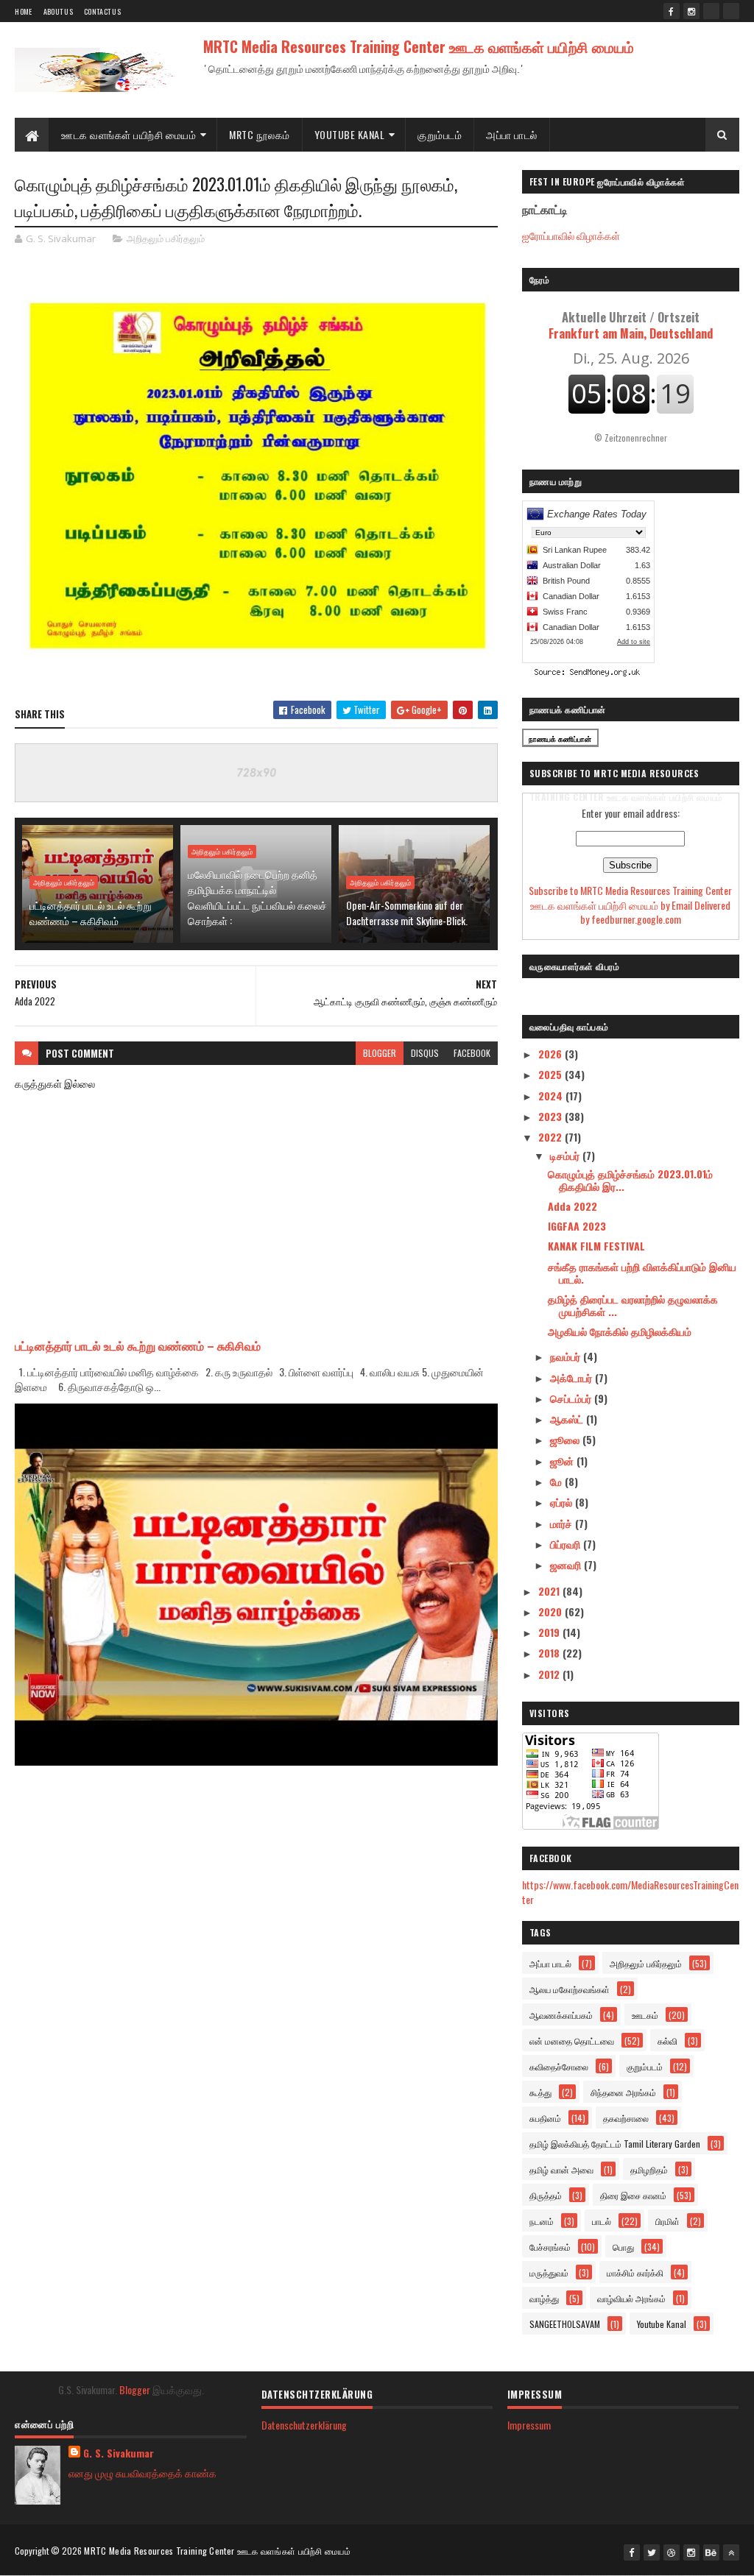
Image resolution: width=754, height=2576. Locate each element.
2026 (552, 1054)
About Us (58, 11)
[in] (731, 11)
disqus (425, 1053)
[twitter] (652, 2552)
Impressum (529, 2425)
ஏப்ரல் (563, 1502)
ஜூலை (566, 1439)
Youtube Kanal (662, 2324)
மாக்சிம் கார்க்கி (635, 2272)
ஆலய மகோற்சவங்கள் (570, 1989)
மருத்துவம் (549, 2272)
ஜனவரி (567, 1564)
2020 (552, 1611)
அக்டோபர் (572, 1377)
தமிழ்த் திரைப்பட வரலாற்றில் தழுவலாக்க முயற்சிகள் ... (633, 1305)
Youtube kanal (350, 134)
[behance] (711, 2552)
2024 (552, 1096)
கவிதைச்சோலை (559, 2066)
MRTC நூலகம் (260, 134)
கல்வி (667, 2041)
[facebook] (672, 11)
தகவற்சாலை (626, 2118)
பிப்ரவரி (567, 1544)
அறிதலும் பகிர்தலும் (166, 238)
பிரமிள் (667, 2221)
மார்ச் (563, 1523)
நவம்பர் (567, 1356)
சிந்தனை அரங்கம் (623, 2092)
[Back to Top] (731, 2552)
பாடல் (602, 2221)
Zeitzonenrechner (636, 438)
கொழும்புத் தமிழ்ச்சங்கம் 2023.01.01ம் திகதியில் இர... (630, 1180)
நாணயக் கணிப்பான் (560, 739)
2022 (552, 1137)
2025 (552, 1074)
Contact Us (102, 11)
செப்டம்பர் (572, 1398)
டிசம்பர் (566, 1155)
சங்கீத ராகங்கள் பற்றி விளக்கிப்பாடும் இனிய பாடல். (642, 1273)
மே (557, 1481)
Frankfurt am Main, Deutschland (631, 325)
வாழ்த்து (544, 2298)
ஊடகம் (645, 2015)
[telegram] (711, 11)
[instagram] (691, 11)
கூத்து (540, 2092)
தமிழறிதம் (649, 2169)
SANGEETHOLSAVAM (565, 2324)
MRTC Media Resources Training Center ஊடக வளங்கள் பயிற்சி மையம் (419, 46)
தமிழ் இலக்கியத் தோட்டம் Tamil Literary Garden (615, 2144)
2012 (550, 1674)
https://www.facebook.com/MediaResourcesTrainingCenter (630, 1892)
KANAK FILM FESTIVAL (596, 1246)
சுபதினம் (545, 2118)
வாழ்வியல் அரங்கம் (631, 2298)
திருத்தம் (546, 2195)
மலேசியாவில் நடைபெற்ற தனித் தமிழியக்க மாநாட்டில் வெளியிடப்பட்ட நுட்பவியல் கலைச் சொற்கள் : (257, 897)
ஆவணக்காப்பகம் (561, 2015)
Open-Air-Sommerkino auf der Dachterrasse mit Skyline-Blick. (407, 913)
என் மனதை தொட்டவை (572, 2041)
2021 (550, 1591)
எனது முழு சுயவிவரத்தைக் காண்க (142, 2473)
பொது (623, 2247)
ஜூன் (563, 1461)
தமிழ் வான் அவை (561, 2169)
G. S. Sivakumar (119, 2453)
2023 (552, 1116)
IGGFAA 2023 (577, 1226)
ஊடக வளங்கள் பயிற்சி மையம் (128, 134)
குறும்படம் (440, 134)
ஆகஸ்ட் (568, 1419)
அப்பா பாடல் (512, 134)
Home (23, 11)
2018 (550, 1653)
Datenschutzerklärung (304, 2425)
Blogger (135, 2389)
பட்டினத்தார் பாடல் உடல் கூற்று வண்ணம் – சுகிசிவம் (91, 913)
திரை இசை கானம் (633, 2195)
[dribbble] (672, 2552)
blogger (380, 1053)
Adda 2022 (572, 1206)
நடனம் (542, 2221)
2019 (550, 1632)
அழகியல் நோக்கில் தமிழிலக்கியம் (620, 1331)
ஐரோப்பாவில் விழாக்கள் (571, 235)
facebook (472, 1053)
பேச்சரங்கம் (550, 2247)
